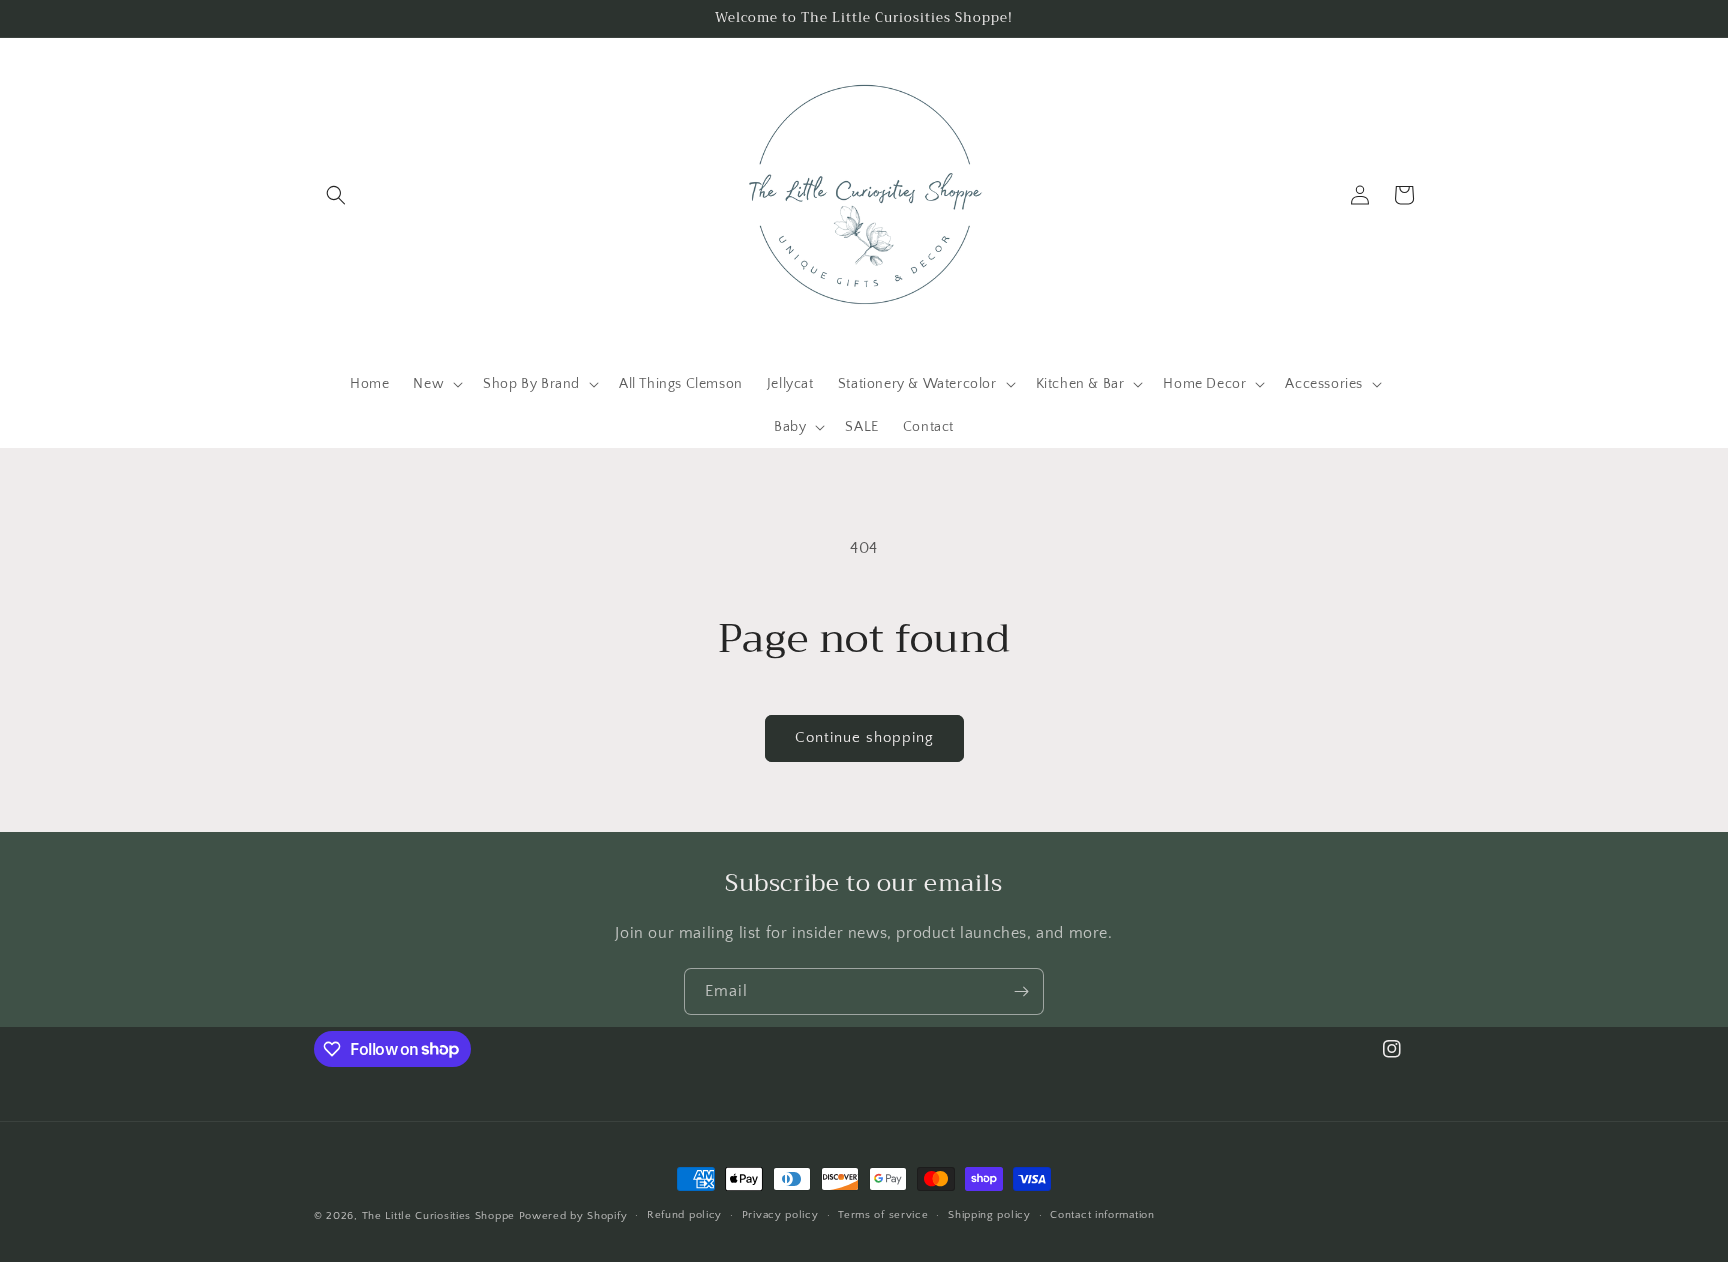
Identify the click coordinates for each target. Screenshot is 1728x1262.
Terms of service (883, 1215)
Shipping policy (989, 1215)
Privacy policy (780, 1215)
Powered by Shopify (573, 1216)
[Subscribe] (1021, 991)
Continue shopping (864, 737)
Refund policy (684, 1215)
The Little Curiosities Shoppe (438, 1216)
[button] (336, 195)
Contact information (1102, 1215)
